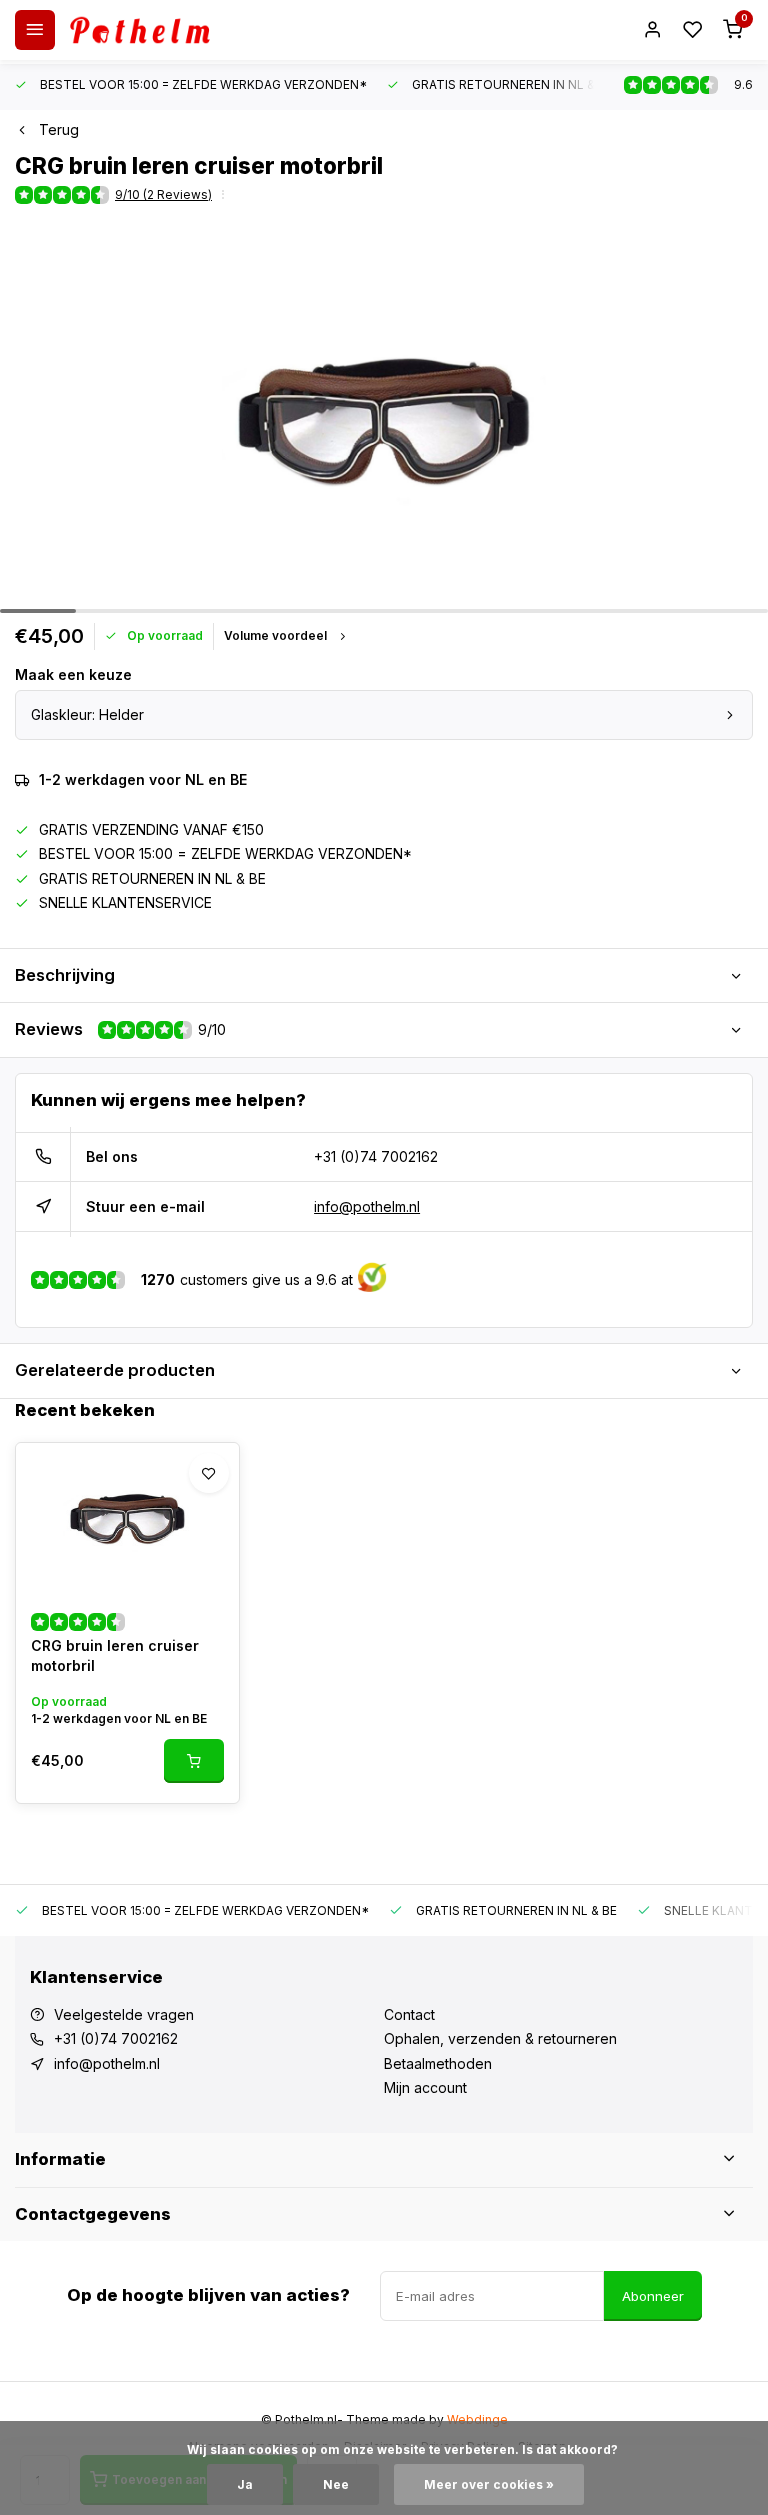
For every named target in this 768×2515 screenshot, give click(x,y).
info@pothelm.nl (367, 1206)
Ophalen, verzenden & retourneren (500, 2038)
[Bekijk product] (194, 1761)
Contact (409, 2014)
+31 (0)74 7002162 (376, 1156)
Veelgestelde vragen (124, 2014)
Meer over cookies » (489, 2484)
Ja (245, 2484)
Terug (59, 129)
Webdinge (477, 2419)
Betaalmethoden (438, 2063)
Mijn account (425, 2087)
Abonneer (653, 2296)
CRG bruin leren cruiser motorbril (115, 1655)
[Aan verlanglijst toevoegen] (209, 1473)
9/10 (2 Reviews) (163, 194)
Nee (336, 2484)
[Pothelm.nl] (140, 30)
